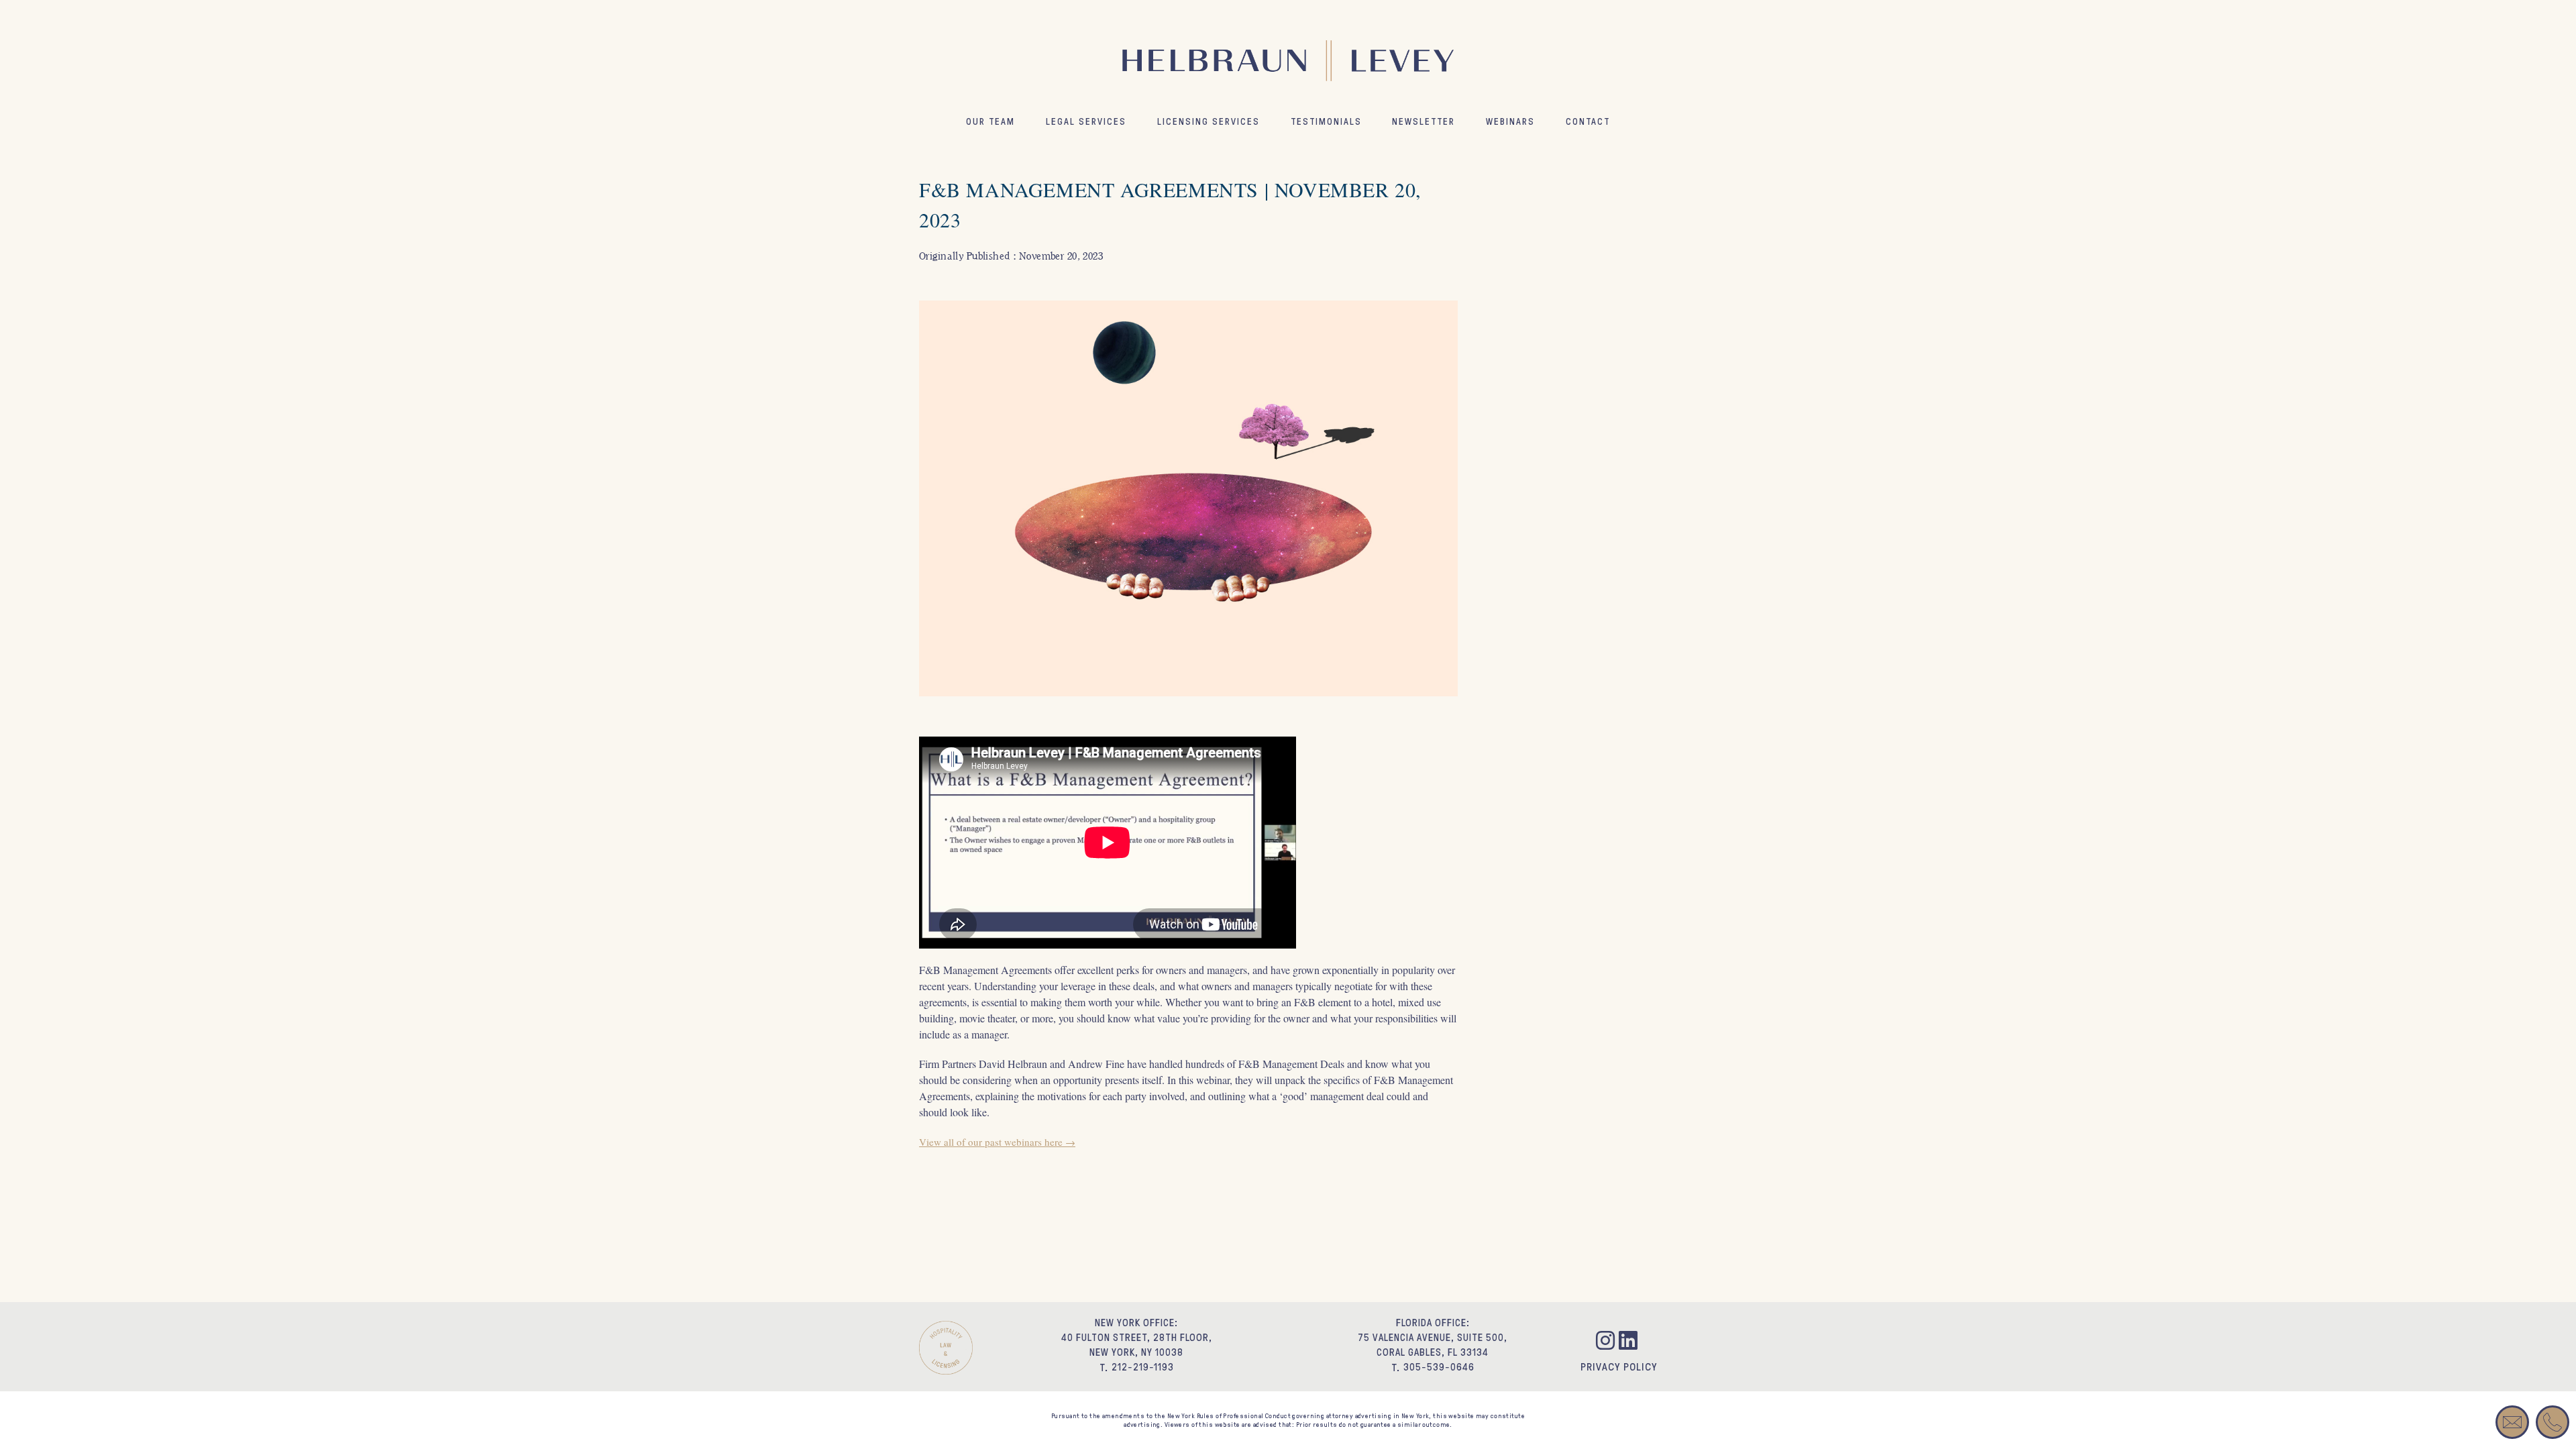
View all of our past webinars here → (997, 1142)
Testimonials (1326, 121)
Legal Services (1086, 121)
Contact (1588, 121)
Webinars (1510, 121)
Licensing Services (1209, 121)
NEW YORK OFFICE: (1136, 1323)
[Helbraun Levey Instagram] (1607, 1343)
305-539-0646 (1439, 1367)
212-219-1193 (1143, 1367)
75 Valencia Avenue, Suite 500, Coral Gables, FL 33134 (1433, 1345)
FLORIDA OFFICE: (1433, 1323)
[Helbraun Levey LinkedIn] (1630, 1343)
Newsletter (1424, 121)
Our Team (990, 121)
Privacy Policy (1619, 1366)
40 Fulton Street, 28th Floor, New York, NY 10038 (1137, 1345)
